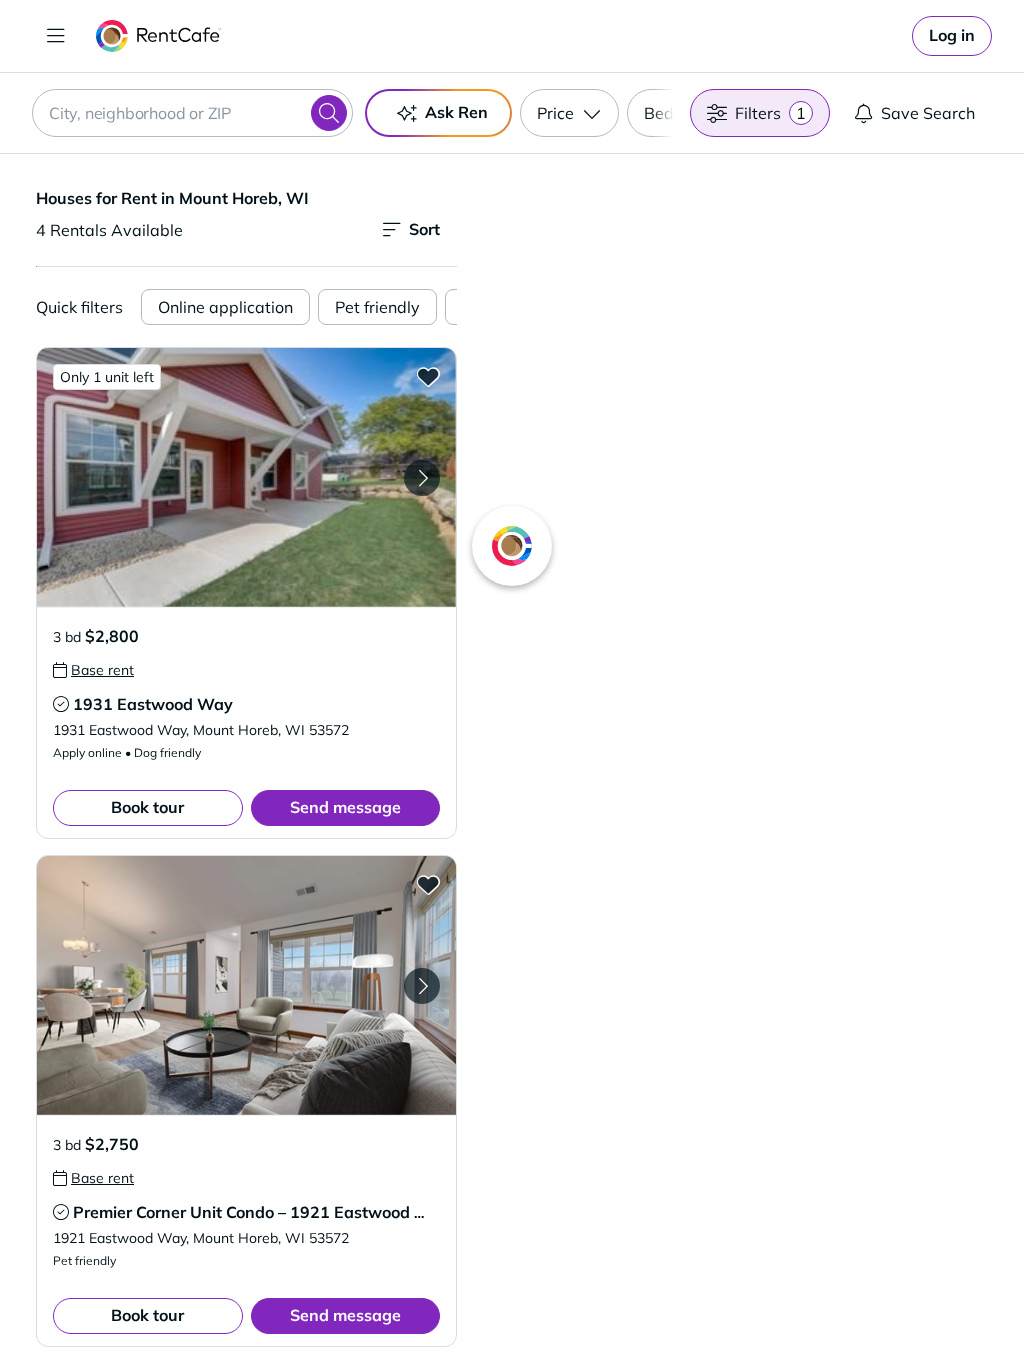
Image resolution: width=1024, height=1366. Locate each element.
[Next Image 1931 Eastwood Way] (422, 478)
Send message (345, 807)
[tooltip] (93, 670)
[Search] (329, 113)
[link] (952, 36)
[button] (246, 477)
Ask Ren (456, 112)
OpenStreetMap (842, 1307)
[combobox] (192, 113)
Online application (225, 307)
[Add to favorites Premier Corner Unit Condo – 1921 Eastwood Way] (428, 884)
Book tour (147, 807)
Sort (424, 229)
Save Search (928, 113)
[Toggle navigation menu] (56, 36)
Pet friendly (377, 307)
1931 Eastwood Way (153, 704)
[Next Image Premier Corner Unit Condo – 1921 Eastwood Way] (422, 986)
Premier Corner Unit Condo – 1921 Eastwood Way (261, 1212)
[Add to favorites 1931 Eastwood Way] (428, 376)
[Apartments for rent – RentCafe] (158, 36)
